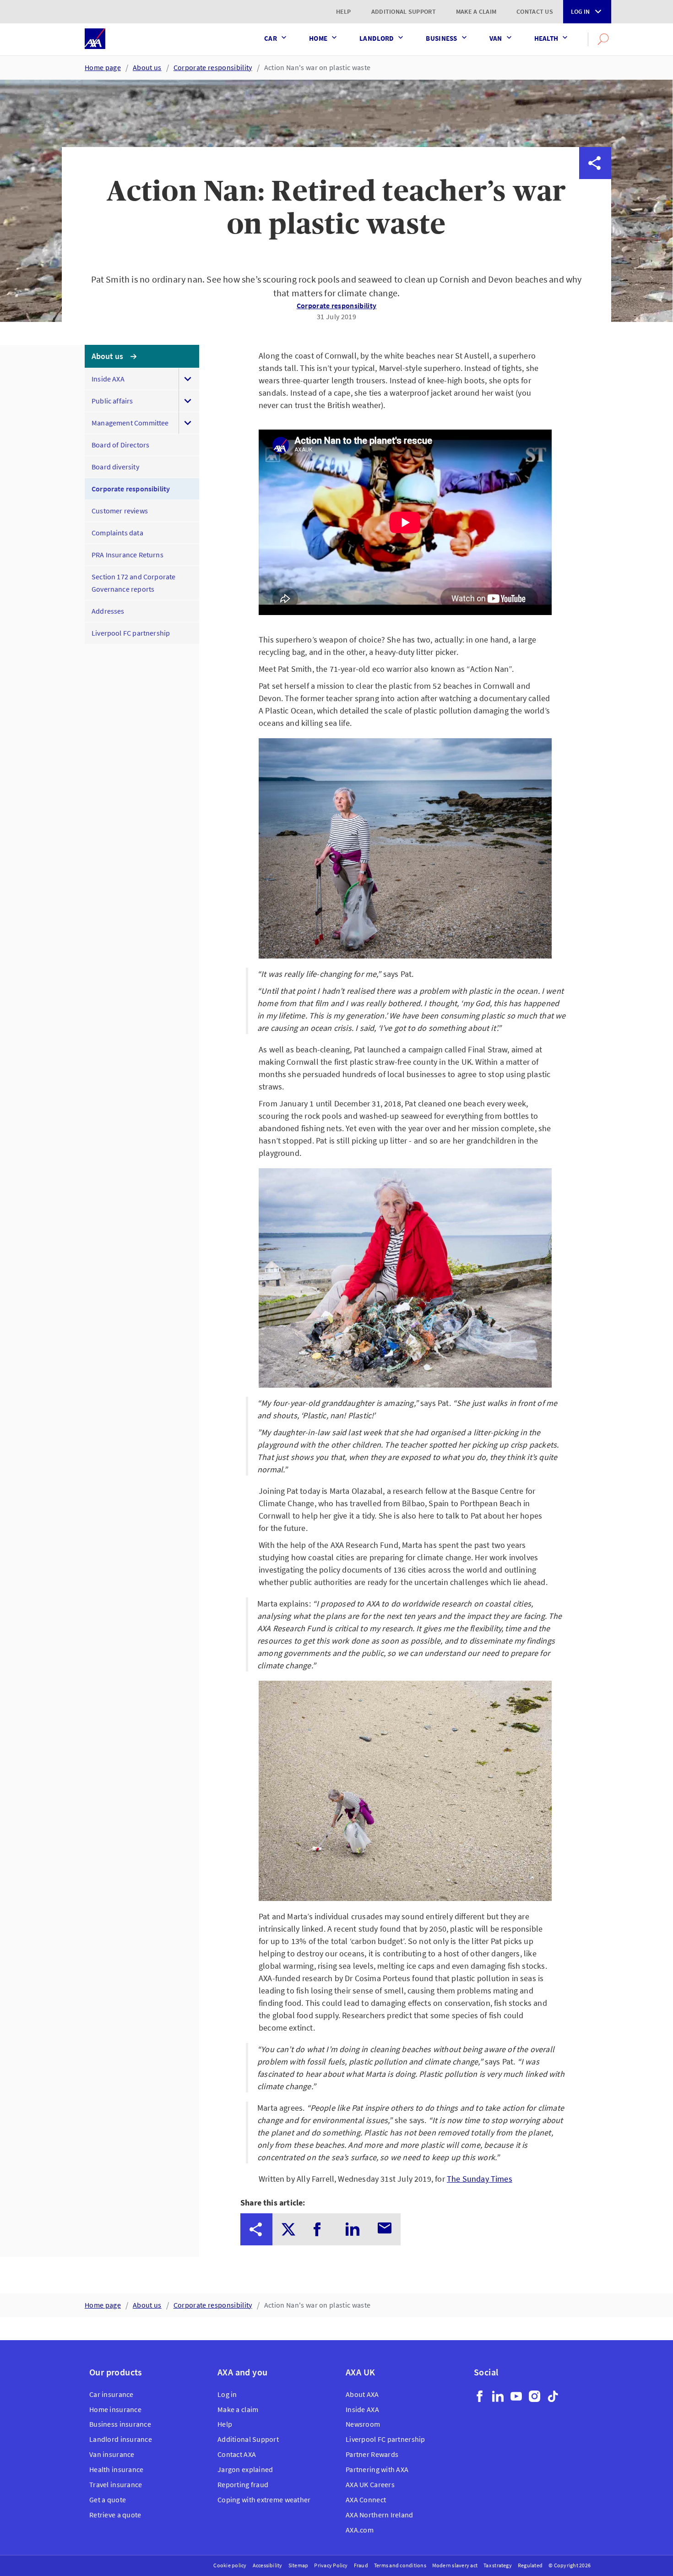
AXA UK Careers (370, 2484)
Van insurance (112, 2454)
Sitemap (299, 2565)
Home (318, 38)
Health (546, 38)
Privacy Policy (331, 2565)
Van (496, 38)
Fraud (361, 2565)
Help (344, 11)
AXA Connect (366, 2500)
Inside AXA (108, 379)
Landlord (377, 38)
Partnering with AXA (377, 2469)
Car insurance (111, 2394)
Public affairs (112, 401)
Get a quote (108, 2500)
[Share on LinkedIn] (595, 259)
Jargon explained (245, 2469)
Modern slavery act (455, 2565)
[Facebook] (480, 2396)
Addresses (108, 611)
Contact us (535, 11)
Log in (580, 11)
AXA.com (360, 2530)
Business (441, 38)
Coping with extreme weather (264, 2500)
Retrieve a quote (115, 2515)
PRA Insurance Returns (128, 555)
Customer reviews (120, 511)
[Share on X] (595, 195)
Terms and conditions (400, 2565)
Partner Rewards (372, 2454)
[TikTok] (553, 2396)
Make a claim (476, 11)
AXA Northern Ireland (380, 2515)
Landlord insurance (121, 2439)
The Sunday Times (480, 2179)
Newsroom (363, 2424)
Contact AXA (237, 2454)
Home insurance (115, 2409)
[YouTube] (516, 2396)
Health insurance (116, 2469)
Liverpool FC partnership (131, 633)
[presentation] (256, 2229)
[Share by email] (595, 291)
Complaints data (117, 533)
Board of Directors (120, 445)
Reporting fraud (243, 2484)
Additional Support (404, 11)
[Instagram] (535, 2396)
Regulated (530, 2565)
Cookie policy (230, 2565)
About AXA (362, 2394)
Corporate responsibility (213, 67)
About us (147, 67)
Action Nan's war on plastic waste (318, 67)
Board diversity (115, 467)
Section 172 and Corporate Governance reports (134, 583)
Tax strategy (498, 2565)
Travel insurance (116, 2484)
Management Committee (130, 423)
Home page (103, 67)
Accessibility (268, 2565)
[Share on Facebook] (595, 227)
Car (271, 38)
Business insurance (120, 2424)
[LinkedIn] (498, 2396)
